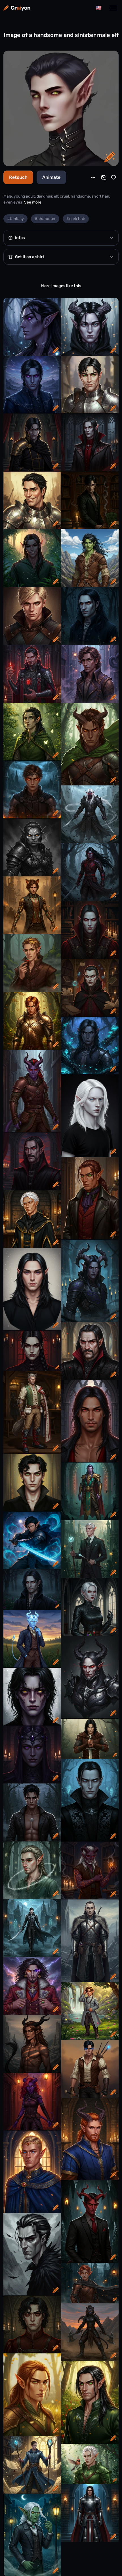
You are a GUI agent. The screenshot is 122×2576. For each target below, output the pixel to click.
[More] (93, 177)
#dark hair (76, 219)
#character (45, 219)
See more (33, 202)
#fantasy (15, 219)
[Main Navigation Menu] (113, 8)
